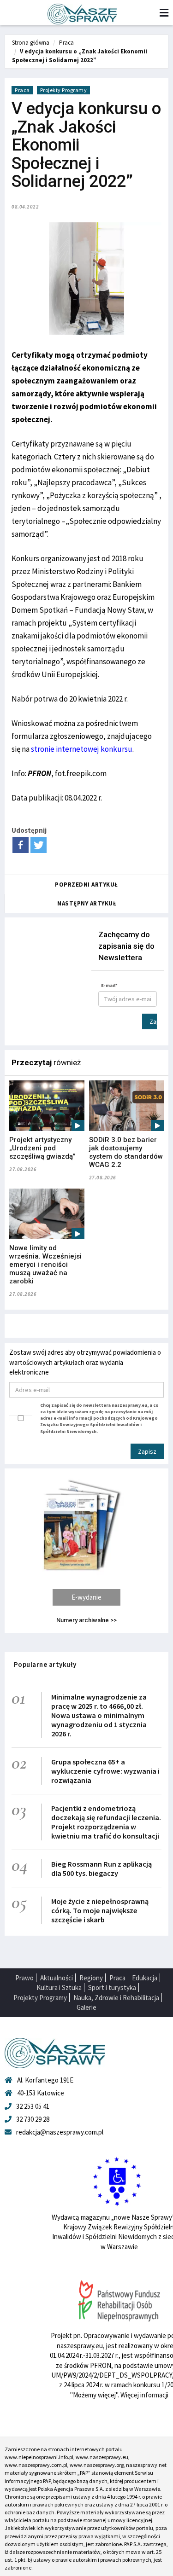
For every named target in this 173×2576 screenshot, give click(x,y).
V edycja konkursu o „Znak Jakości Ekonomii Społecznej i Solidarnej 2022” (80, 56)
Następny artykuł (87, 903)
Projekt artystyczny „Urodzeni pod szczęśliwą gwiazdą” (42, 1148)
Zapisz (153, 1021)
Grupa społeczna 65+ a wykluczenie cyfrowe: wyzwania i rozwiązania (105, 1771)
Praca (66, 43)
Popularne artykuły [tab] (45, 1664)
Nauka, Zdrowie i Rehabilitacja (116, 1998)
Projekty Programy (64, 90)
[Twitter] (39, 845)
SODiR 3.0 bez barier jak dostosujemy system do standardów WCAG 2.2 (126, 1152)
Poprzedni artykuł (86, 885)
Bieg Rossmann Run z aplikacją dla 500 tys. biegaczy (101, 1868)
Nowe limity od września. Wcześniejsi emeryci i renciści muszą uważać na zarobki (45, 1265)
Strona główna (31, 43)
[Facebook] (21, 845)
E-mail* (109, 985)
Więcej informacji (144, 2395)
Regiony (91, 1978)
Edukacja (145, 1978)
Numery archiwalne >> (86, 1620)
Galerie (86, 2007)
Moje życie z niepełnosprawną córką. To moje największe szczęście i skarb (100, 1910)
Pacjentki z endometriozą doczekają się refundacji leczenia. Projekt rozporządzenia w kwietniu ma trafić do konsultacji (106, 1822)
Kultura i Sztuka (59, 1987)
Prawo (24, 1978)
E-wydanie (86, 1597)
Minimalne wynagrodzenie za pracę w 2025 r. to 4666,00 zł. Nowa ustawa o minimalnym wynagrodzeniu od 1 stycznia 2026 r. (99, 1715)
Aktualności (57, 1978)
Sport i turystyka (112, 1987)
